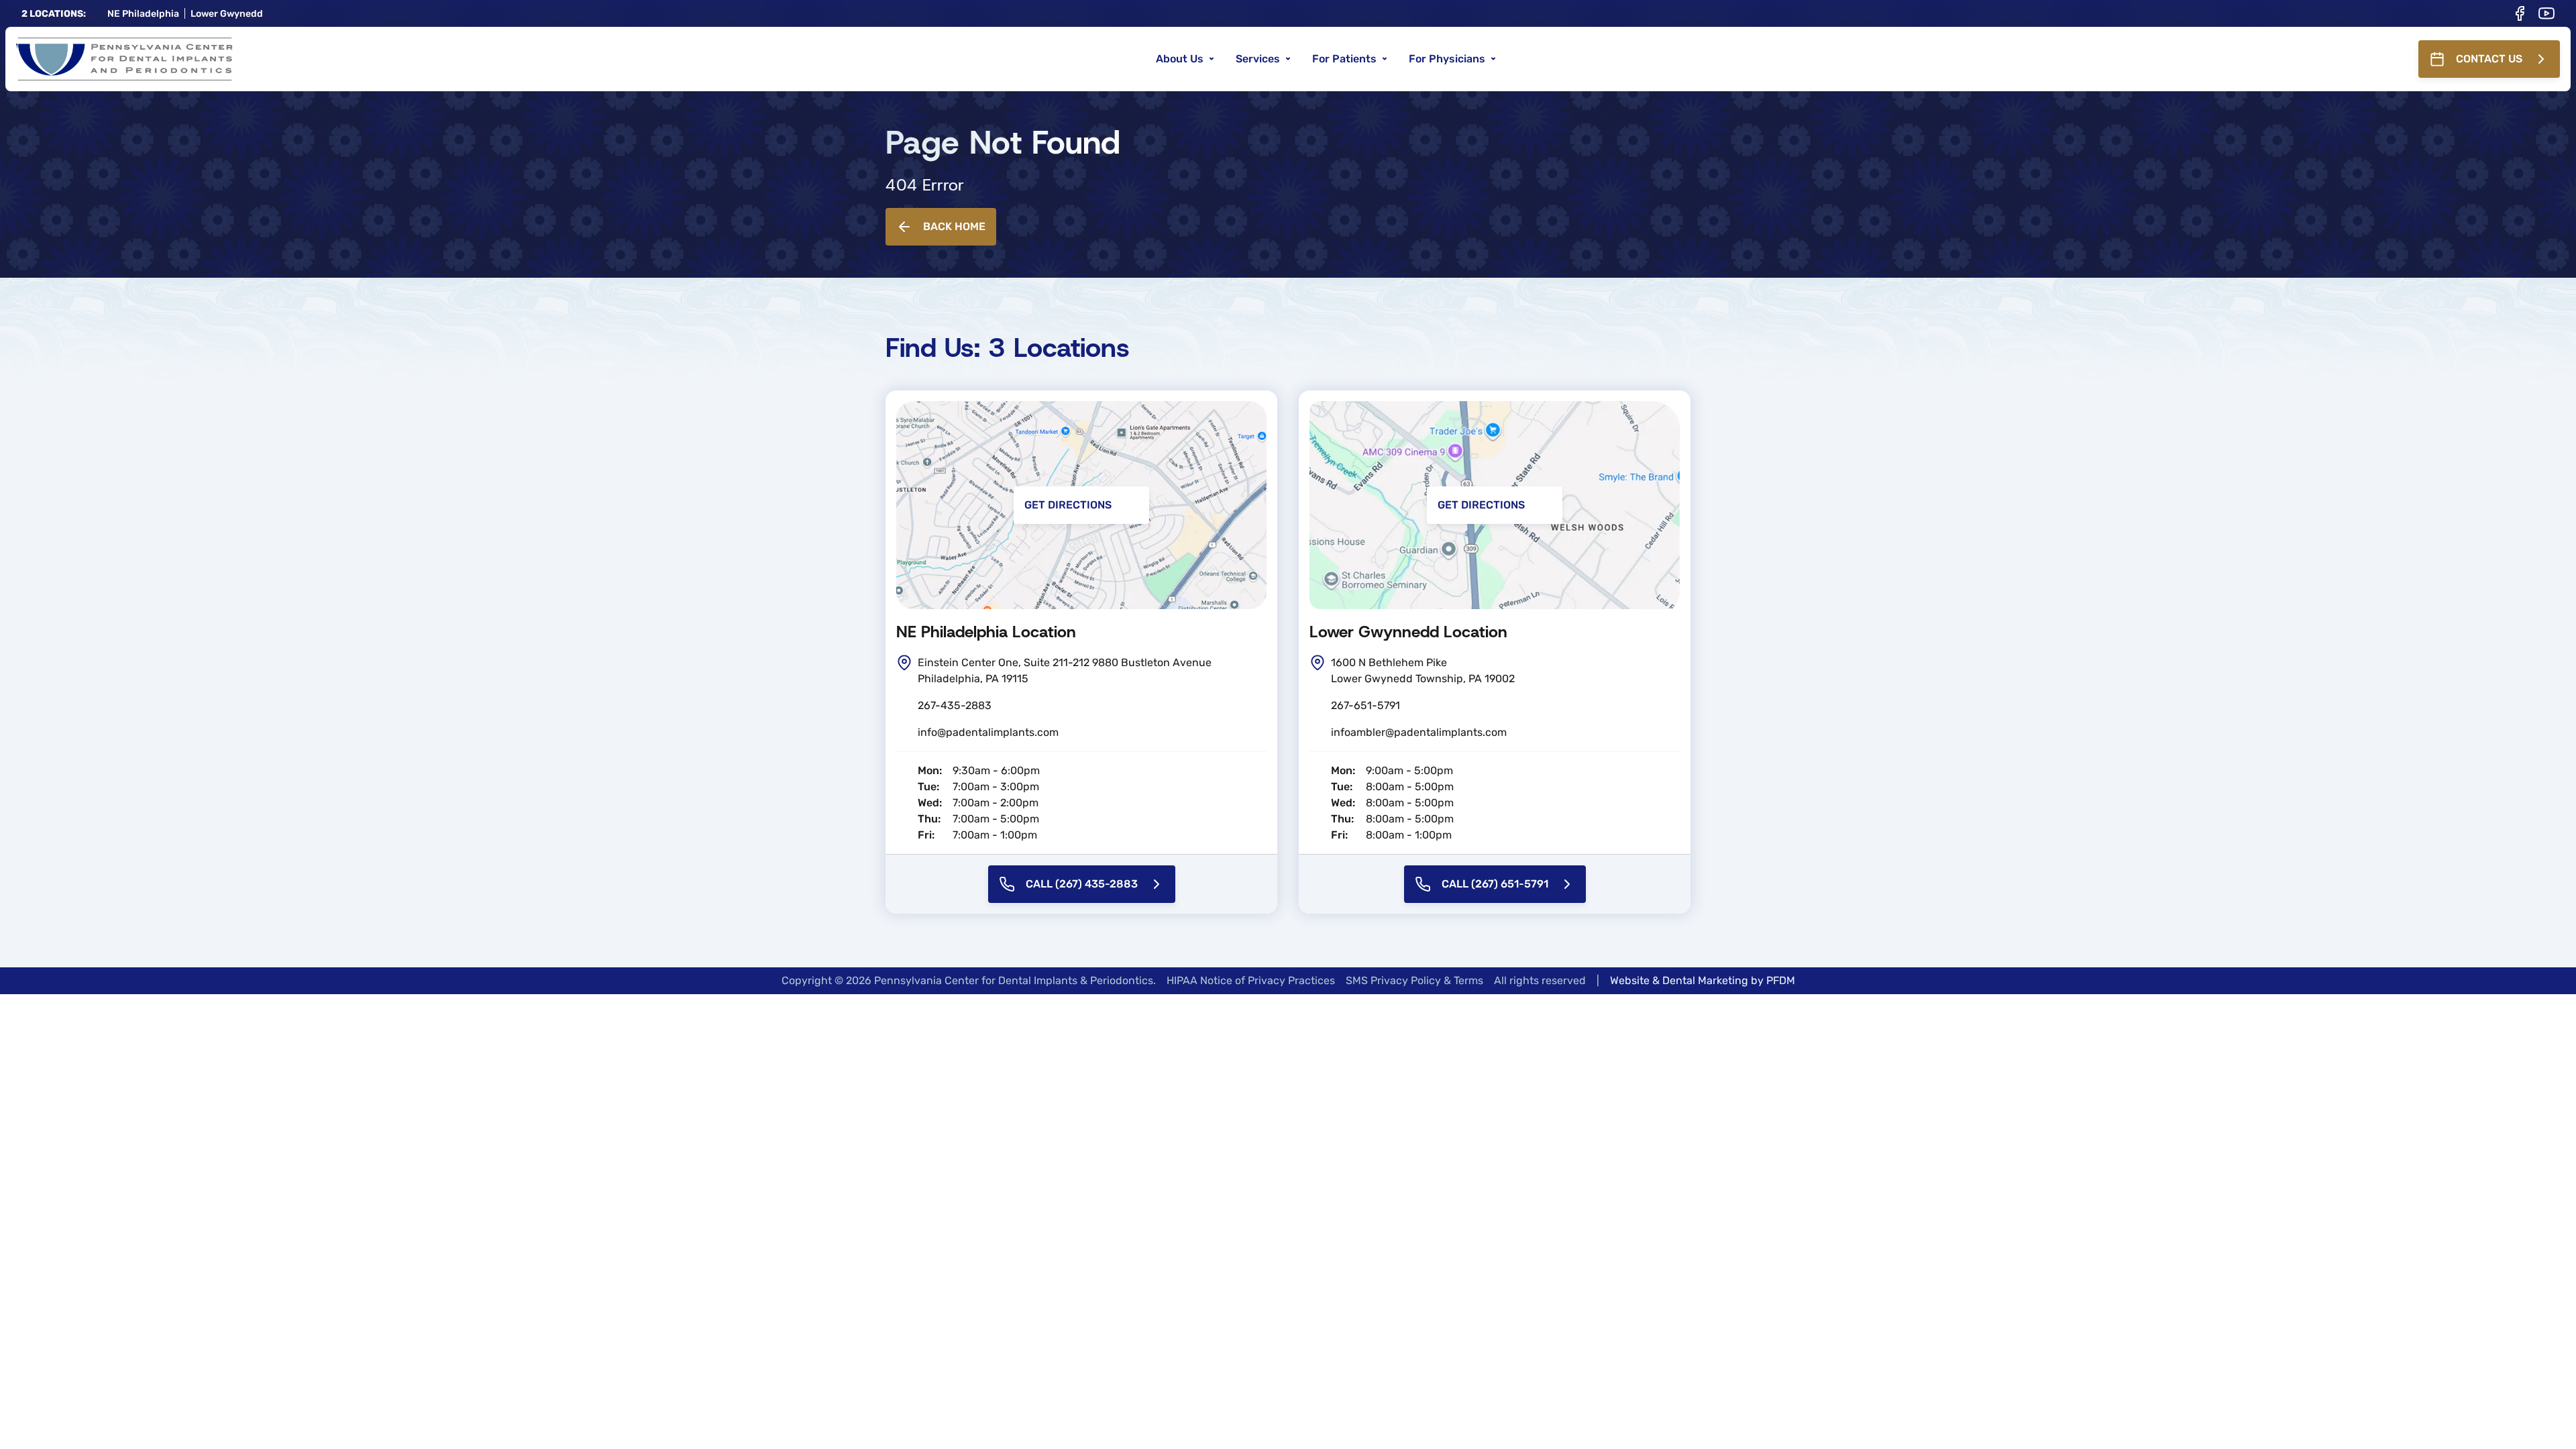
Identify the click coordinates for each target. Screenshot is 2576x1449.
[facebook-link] (2520, 13)
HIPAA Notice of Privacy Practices (1251, 980)
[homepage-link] (124, 59)
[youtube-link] (2546, 13)
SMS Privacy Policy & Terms (1414, 980)
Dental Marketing (1705, 980)
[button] (1185, 59)
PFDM (1781, 980)
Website (1630, 980)
